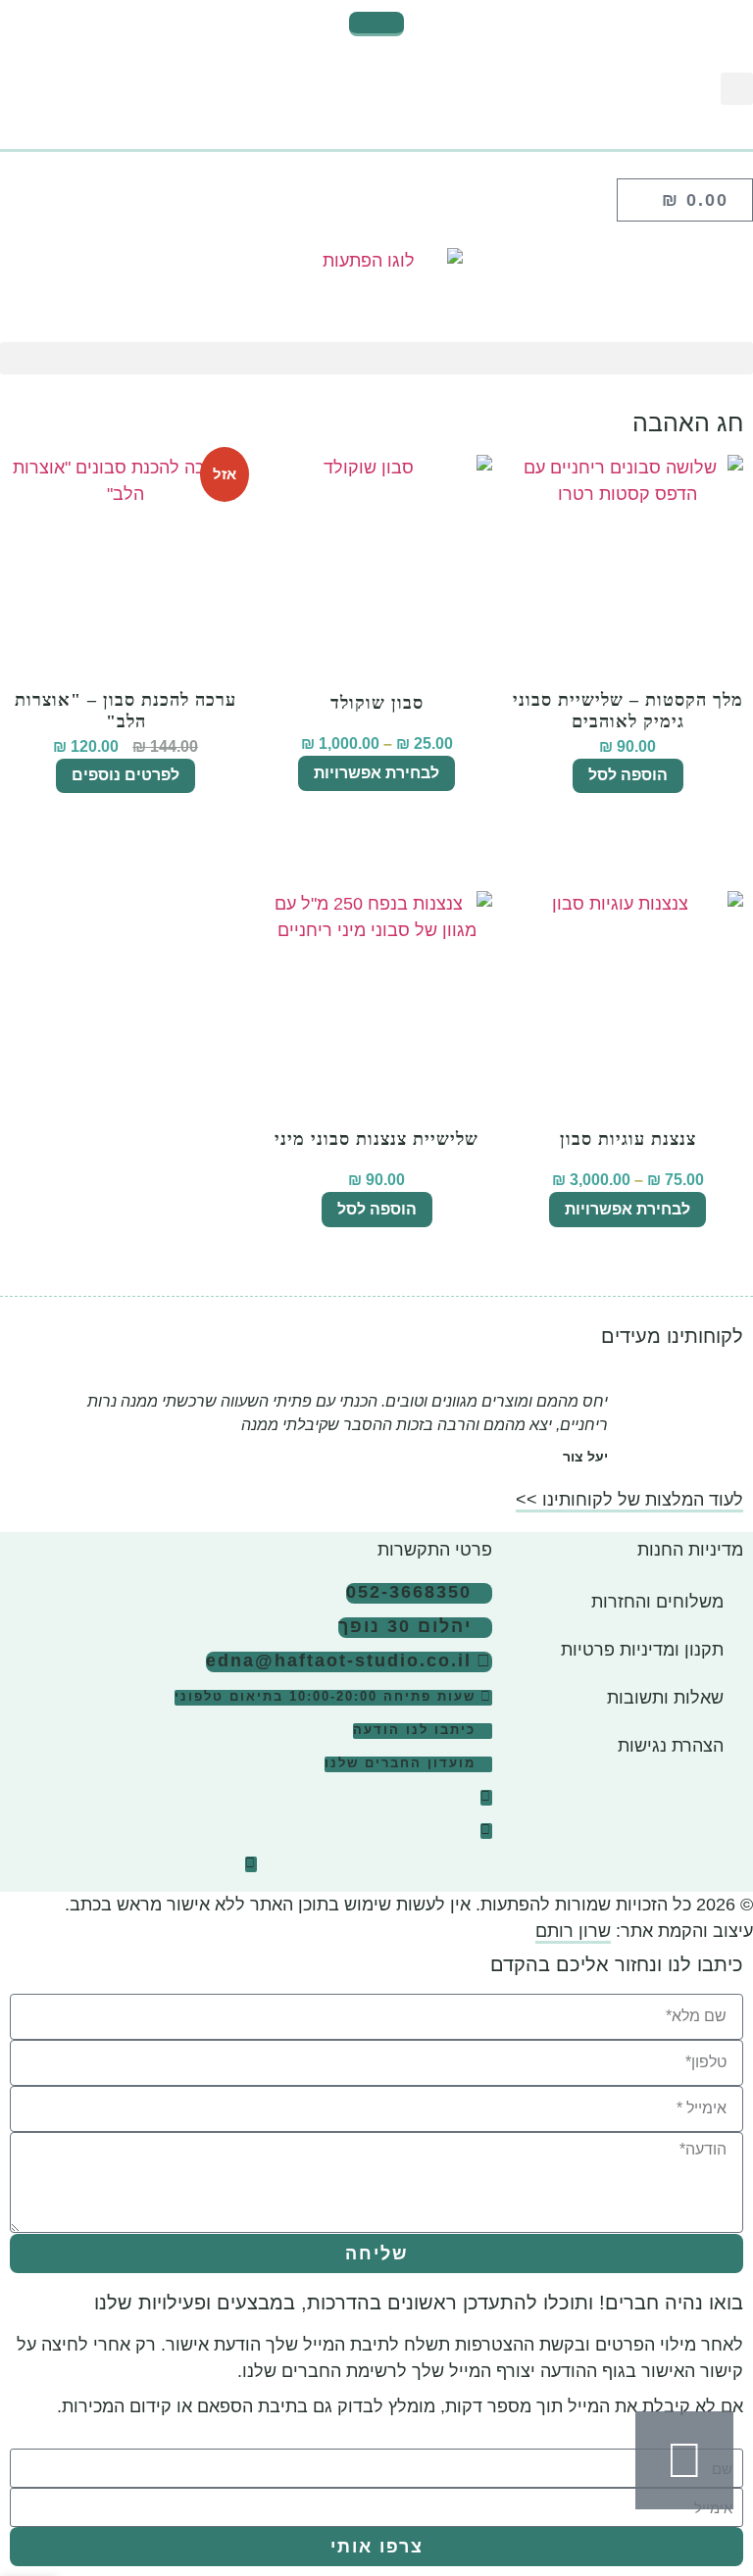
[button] (737, 89)
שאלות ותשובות (665, 1698)
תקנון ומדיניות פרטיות (642, 1650)
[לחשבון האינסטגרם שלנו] (486, 1798)
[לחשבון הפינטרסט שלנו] (251, 1864)
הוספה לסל (628, 775)
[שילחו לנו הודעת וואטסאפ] (684, 2460)
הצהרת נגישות (671, 1746)
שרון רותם (573, 1931)
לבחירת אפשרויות (376, 773)
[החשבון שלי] (376, 142)
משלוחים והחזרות (657, 1602)
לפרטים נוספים (125, 775)
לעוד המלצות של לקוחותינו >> (629, 1500)
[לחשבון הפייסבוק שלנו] (486, 1831)
